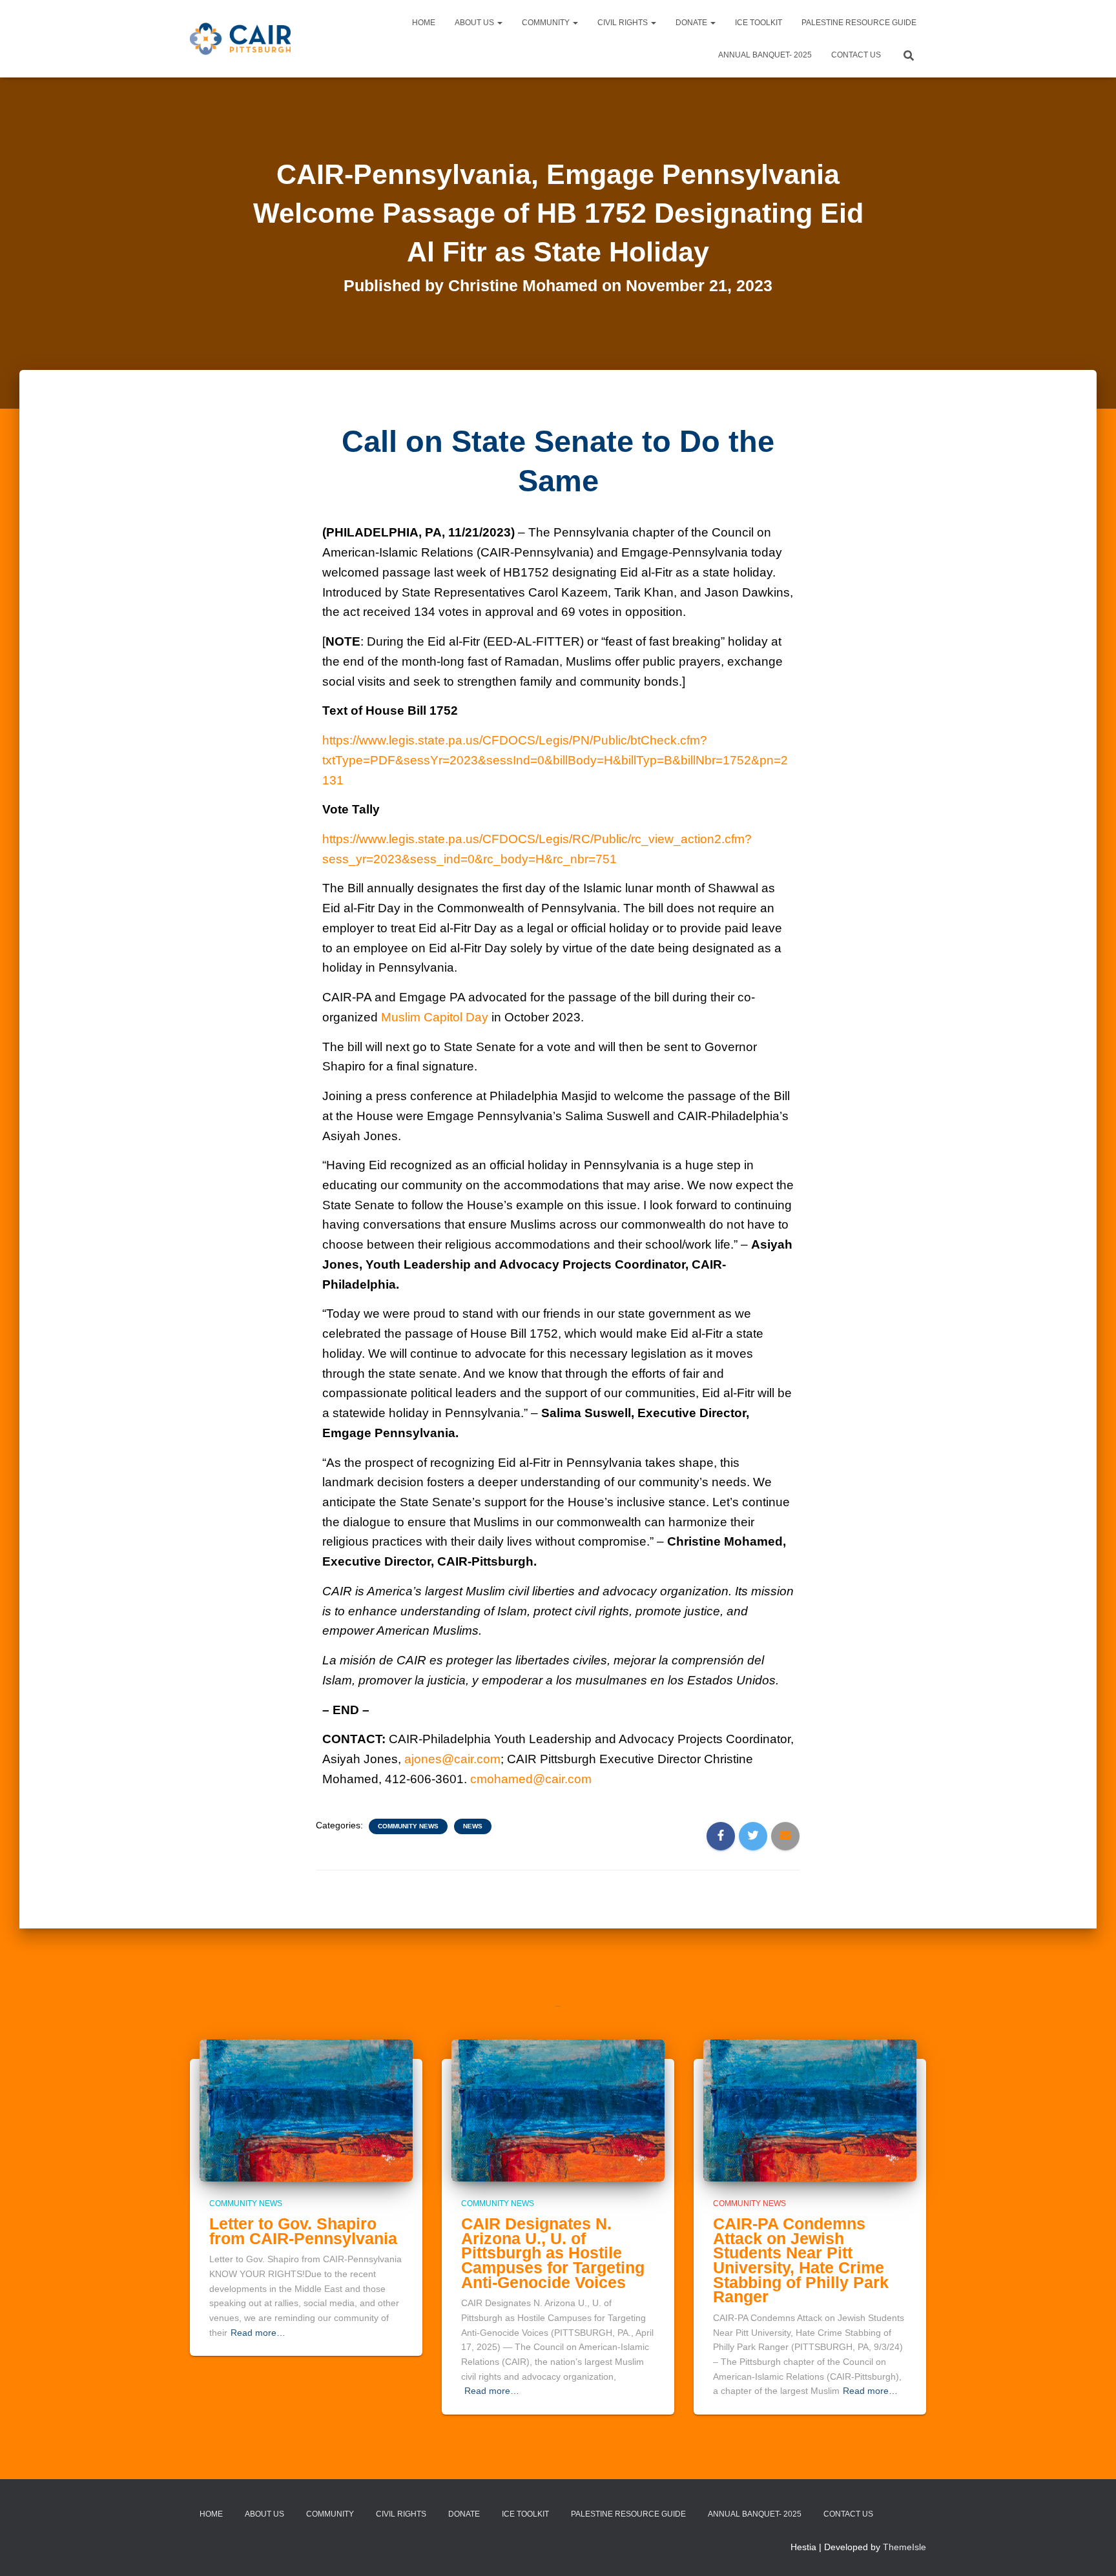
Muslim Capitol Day (435, 1017)
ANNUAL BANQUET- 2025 (765, 55)
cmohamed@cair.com (531, 1779)
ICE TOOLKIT (759, 23)
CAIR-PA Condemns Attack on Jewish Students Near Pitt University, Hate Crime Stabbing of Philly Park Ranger (801, 2260)
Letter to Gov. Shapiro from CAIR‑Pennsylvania (303, 2231)
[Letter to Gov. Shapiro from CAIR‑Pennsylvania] (306, 2109)
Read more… (258, 2333)
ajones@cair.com (452, 1759)
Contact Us (856, 55)
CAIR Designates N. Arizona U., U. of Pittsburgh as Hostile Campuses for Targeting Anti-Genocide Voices (553, 2253)
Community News (408, 1826)
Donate (692, 23)
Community (547, 23)
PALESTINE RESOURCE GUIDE (859, 23)
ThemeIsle (904, 2547)
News (473, 1826)
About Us (475, 23)
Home (424, 23)
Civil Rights (624, 23)
